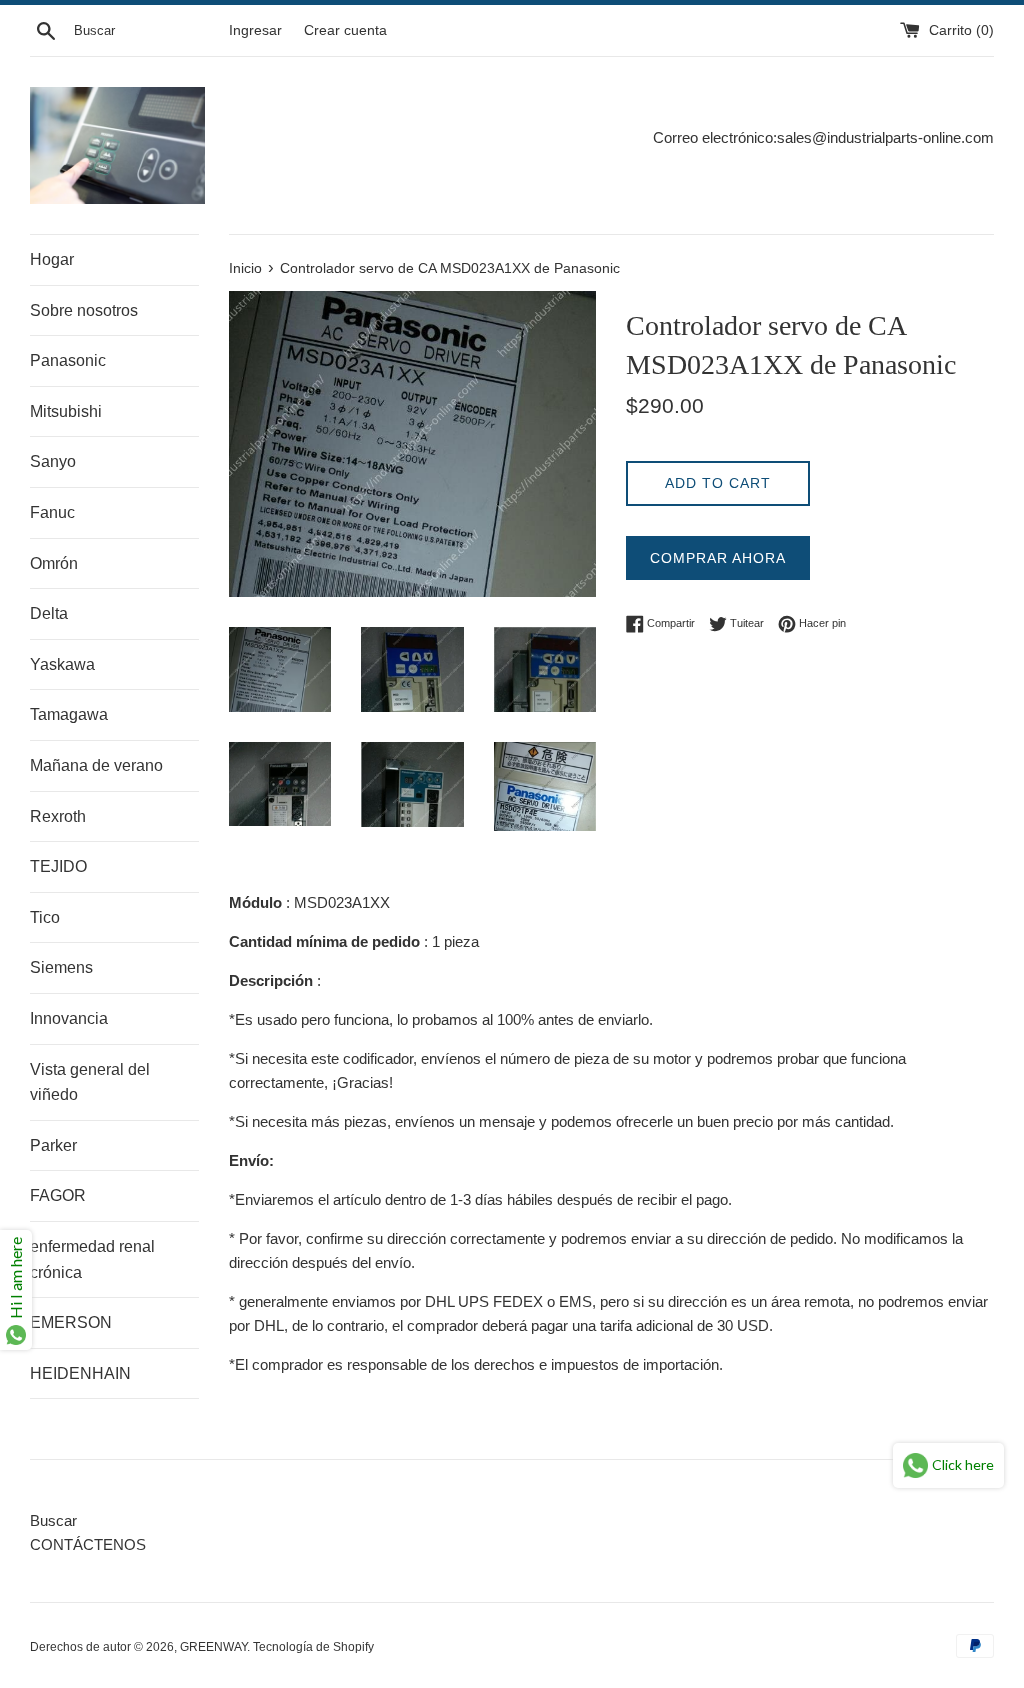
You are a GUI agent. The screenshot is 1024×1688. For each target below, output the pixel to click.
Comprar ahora (718, 558)
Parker (53, 1145)
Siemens (61, 967)
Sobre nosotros (84, 310)
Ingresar (255, 30)
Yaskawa (62, 664)
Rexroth (58, 816)
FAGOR (58, 1195)
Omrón (54, 563)
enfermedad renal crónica (92, 1259)
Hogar (52, 259)
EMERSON (71, 1322)
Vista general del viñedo (90, 1082)
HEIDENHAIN (80, 1373)
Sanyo (53, 461)
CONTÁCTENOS (88, 1544)
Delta (49, 613)
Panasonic (68, 360)
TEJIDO (58, 866)
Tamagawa (69, 714)
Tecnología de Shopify (313, 1647)
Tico (45, 917)
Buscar (53, 1520)
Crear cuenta (345, 30)
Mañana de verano (96, 765)
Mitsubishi (66, 411)
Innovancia (69, 1018)
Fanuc (52, 512)
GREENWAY (213, 1647)
